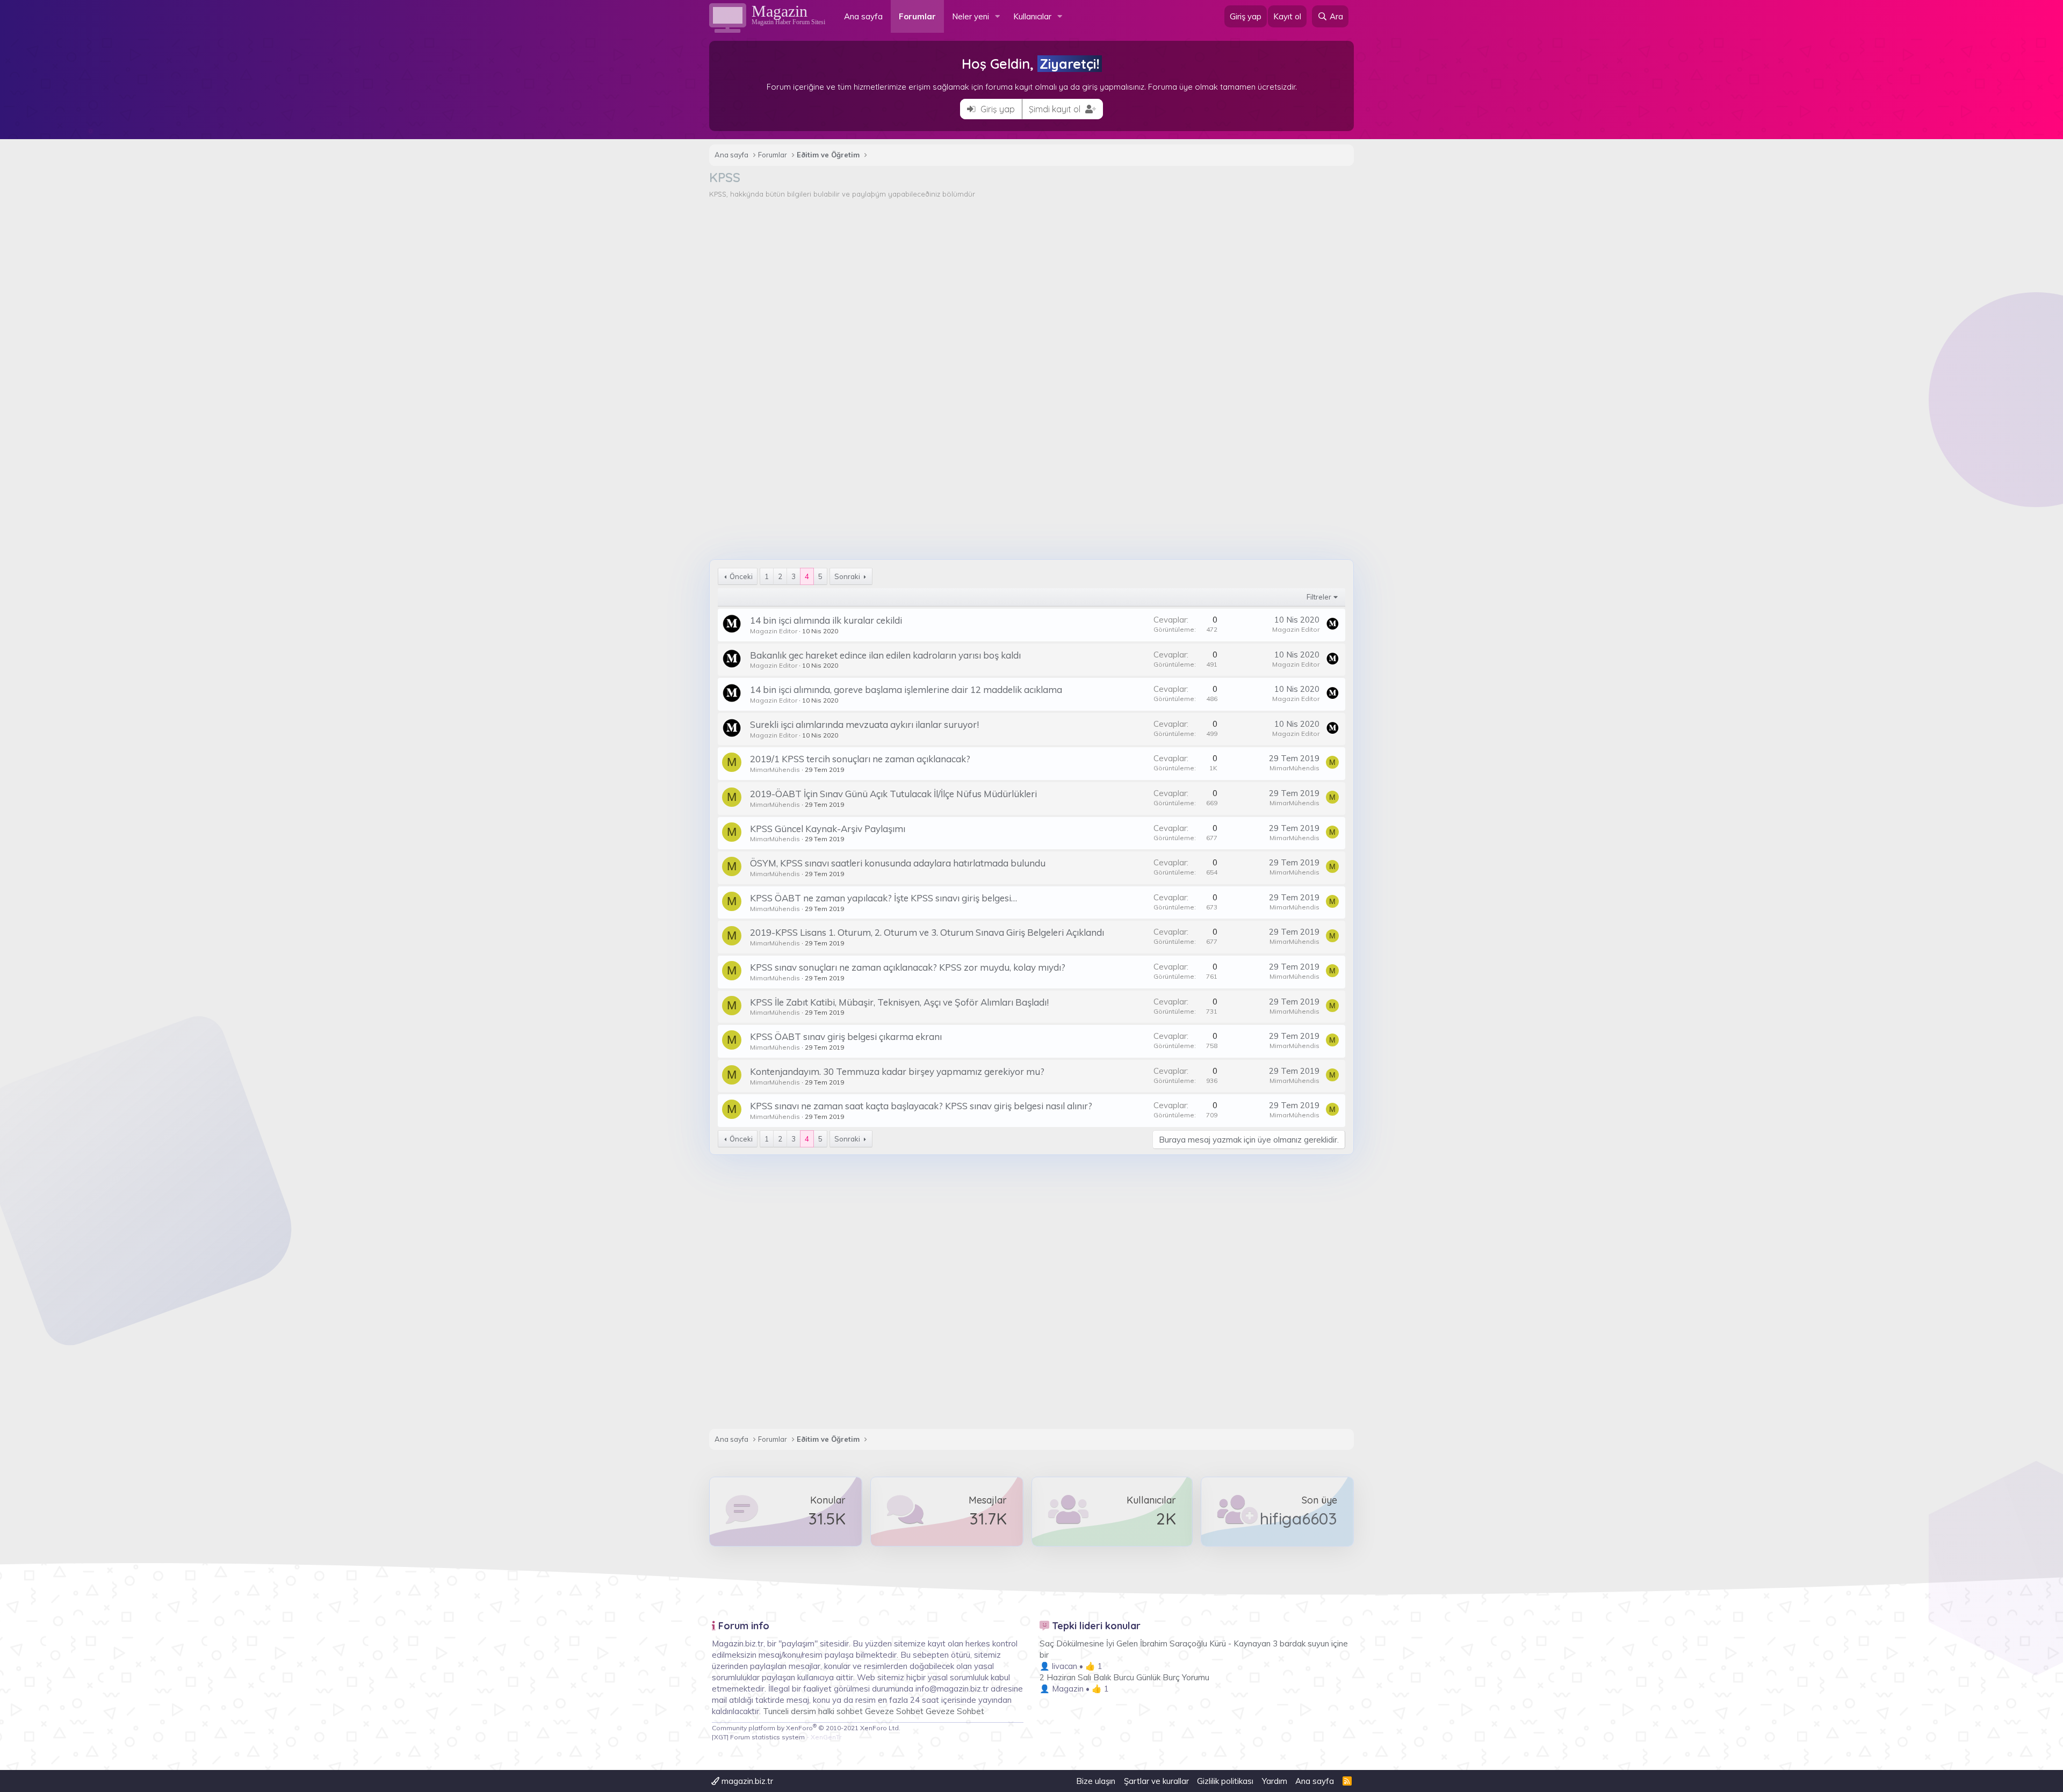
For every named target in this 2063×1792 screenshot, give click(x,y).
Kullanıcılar (1032, 16)
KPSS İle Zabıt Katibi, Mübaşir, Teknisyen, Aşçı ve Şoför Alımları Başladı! (899, 1002)
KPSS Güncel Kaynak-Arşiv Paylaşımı (828, 829)
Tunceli (776, 1711)
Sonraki (847, 576)
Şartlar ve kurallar (1156, 1781)
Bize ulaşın (1096, 1781)
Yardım (1275, 1781)
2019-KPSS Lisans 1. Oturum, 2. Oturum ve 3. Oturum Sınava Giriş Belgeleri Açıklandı (927, 932)
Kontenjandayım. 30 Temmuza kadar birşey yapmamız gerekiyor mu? (897, 1071)
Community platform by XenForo (806, 1728)
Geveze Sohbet (894, 1711)
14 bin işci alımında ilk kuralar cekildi (826, 620)
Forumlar (917, 16)
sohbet (851, 1711)
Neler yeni (971, 16)
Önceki (741, 576)
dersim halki (813, 1711)
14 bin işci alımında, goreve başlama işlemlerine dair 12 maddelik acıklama (906, 689)
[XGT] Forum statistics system (777, 1737)
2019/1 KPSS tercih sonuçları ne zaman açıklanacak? (860, 759)
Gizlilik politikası (1225, 1781)
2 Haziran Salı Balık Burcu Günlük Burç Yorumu (1124, 1677)
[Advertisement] (1031, 280)
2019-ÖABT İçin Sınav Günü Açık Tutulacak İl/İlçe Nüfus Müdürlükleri (893, 794)
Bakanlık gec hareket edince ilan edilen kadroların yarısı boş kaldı (885, 655)
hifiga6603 (1299, 1519)
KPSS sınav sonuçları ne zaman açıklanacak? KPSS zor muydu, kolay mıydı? (908, 967)
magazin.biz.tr (746, 1781)
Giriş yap (997, 109)
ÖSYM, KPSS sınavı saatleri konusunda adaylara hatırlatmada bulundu (898, 863)
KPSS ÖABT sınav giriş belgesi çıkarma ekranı (846, 1036)
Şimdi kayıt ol (1056, 109)
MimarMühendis (775, 769)
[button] (998, 16)
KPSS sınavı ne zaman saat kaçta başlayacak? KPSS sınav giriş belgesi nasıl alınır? (921, 1106)
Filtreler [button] (1319, 597)
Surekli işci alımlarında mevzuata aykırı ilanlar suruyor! (864, 724)
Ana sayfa (863, 16)
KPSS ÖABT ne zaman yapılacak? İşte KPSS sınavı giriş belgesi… (883, 898)
